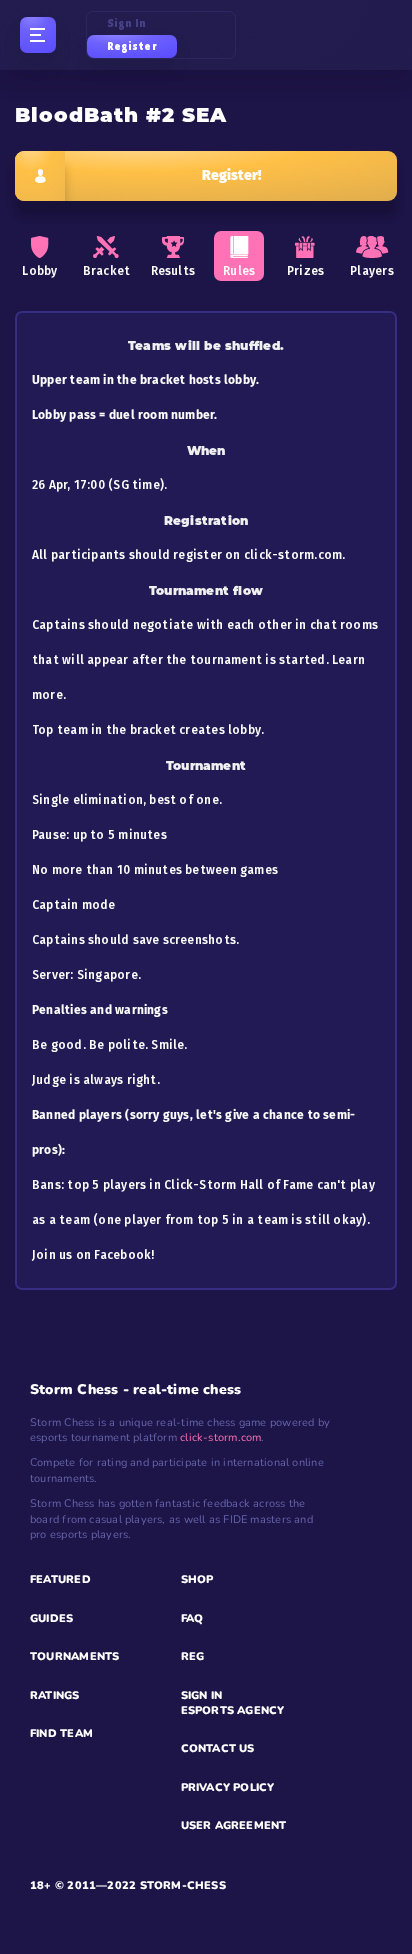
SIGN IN (202, 1695)
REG (193, 1656)
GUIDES (51, 1618)
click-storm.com (293, 555)
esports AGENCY (233, 1710)
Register (132, 46)
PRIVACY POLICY (228, 1787)
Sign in (127, 23)
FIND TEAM (61, 1733)
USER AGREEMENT (234, 1825)
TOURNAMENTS (74, 1656)
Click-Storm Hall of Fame (238, 1185)
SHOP (197, 1579)
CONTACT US (218, 1748)
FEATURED (60, 1579)
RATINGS (55, 1695)
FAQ (192, 1618)
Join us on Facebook (91, 1255)
